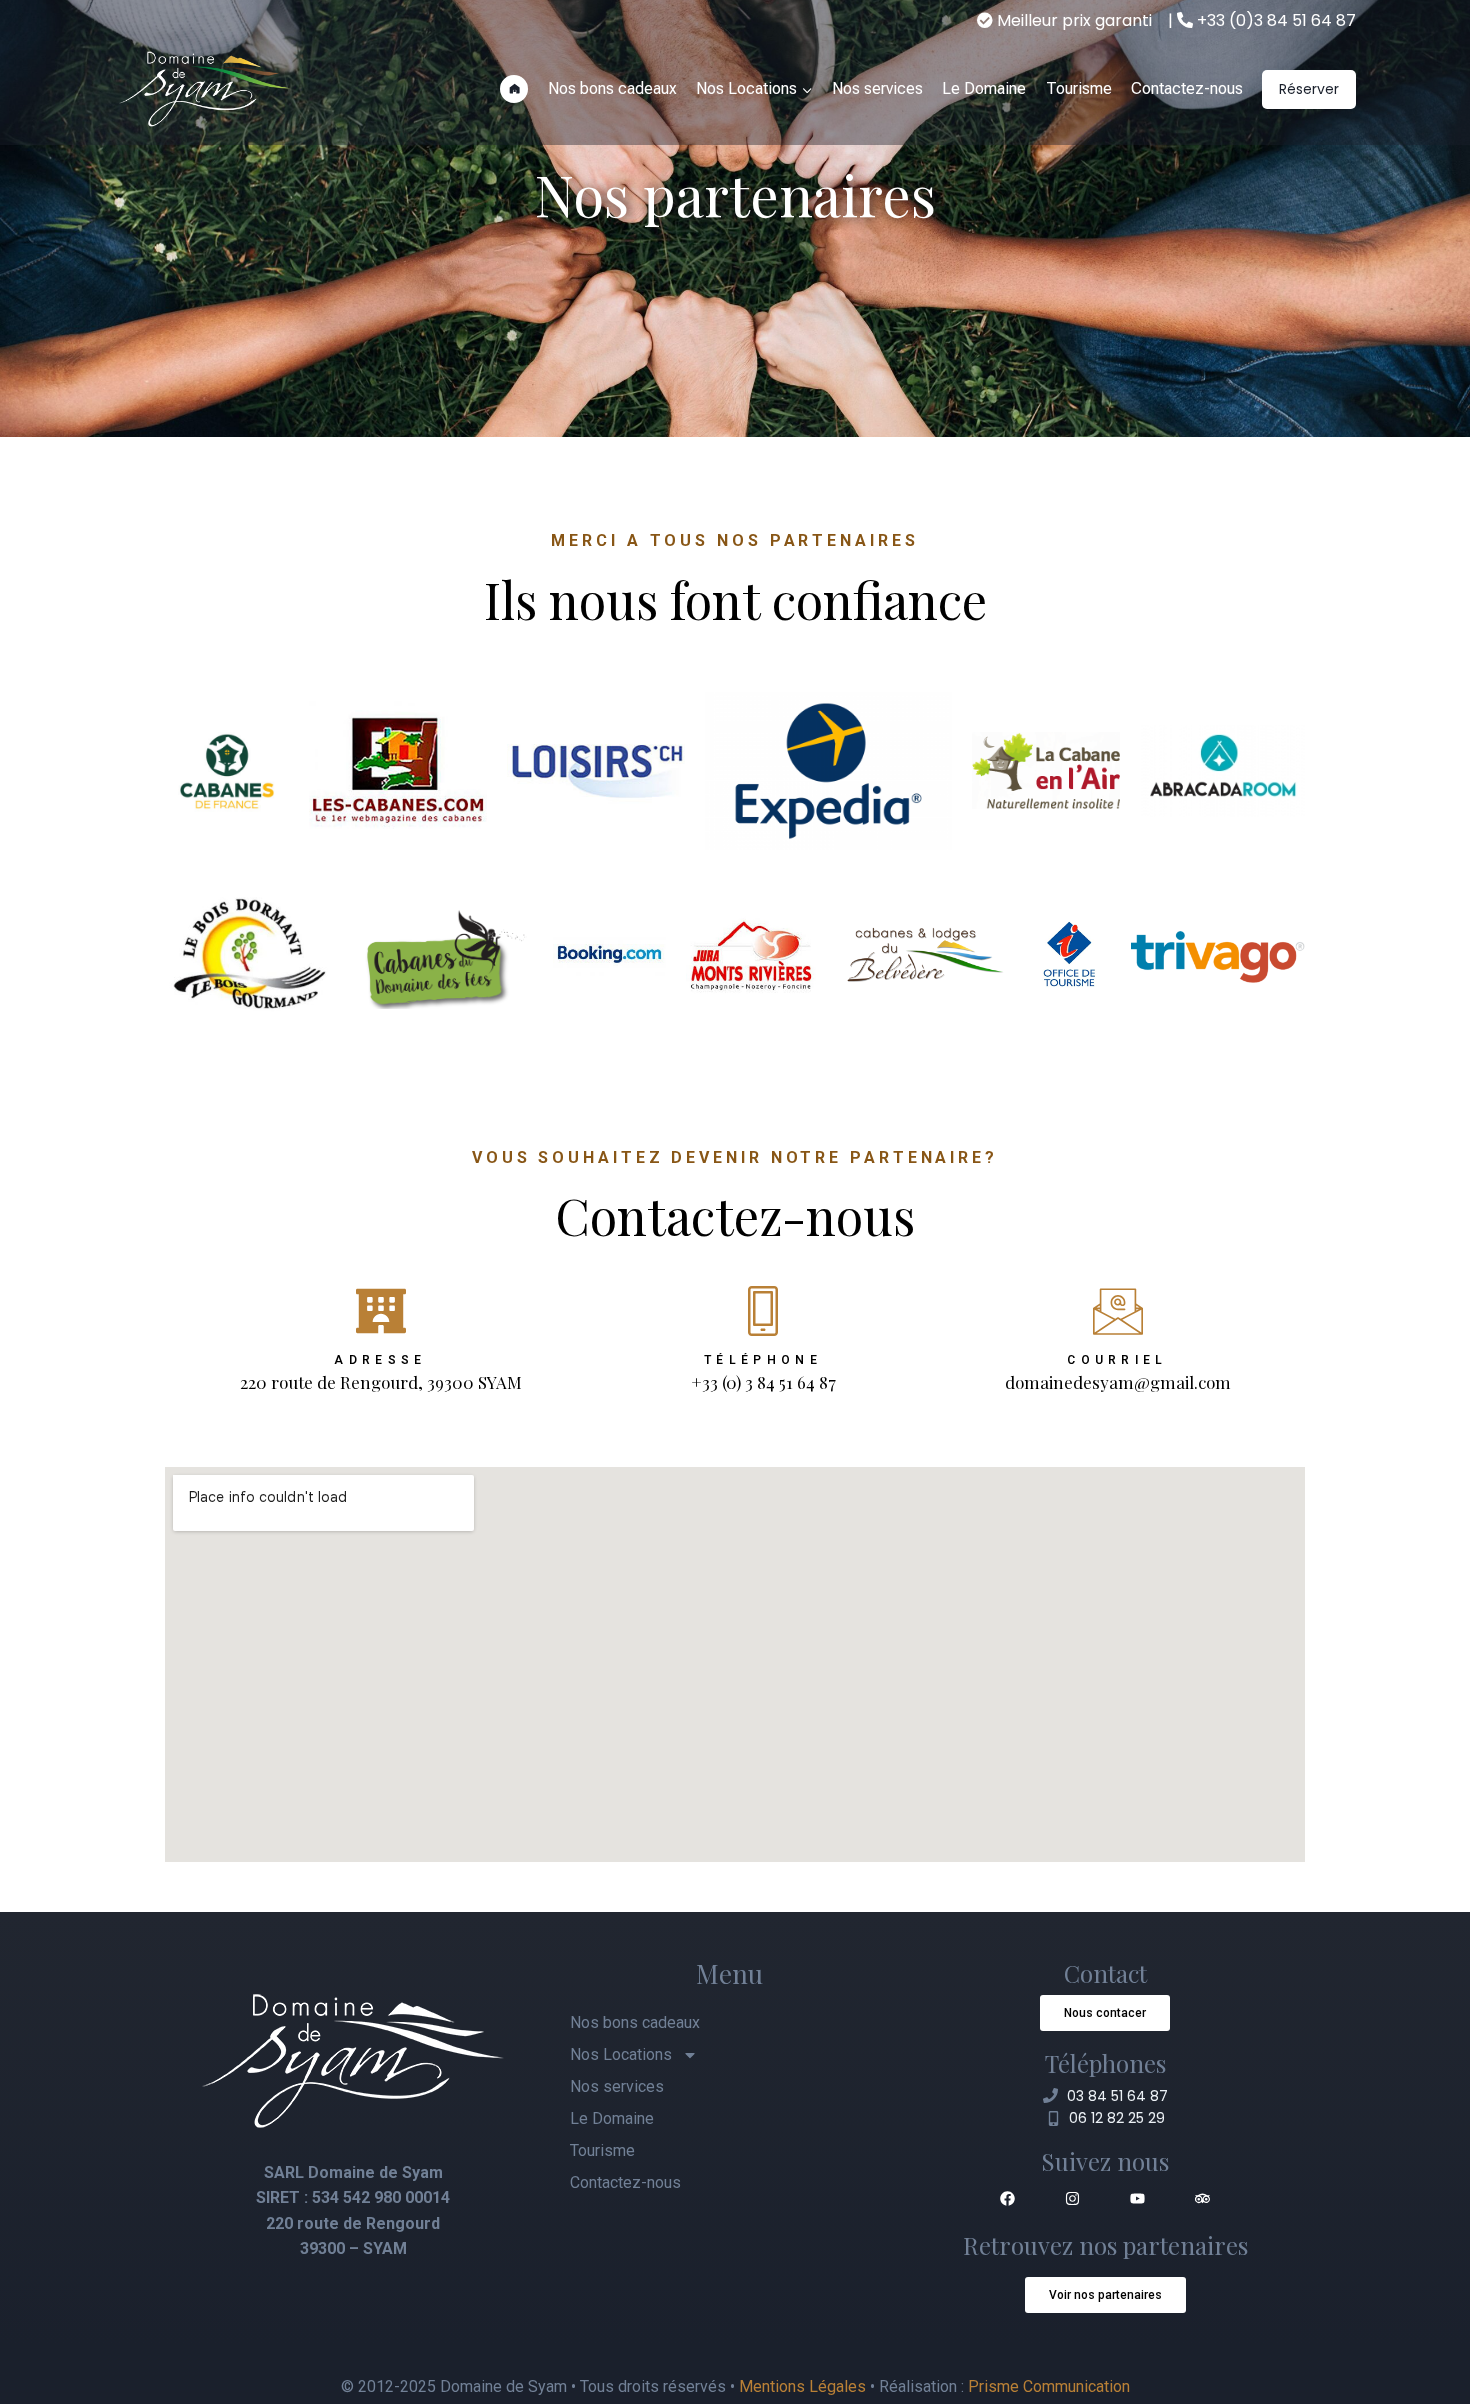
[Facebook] (1008, 2198)
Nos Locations (621, 2054)
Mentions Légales (802, 2386)
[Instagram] (1073, 2198)
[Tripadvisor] (1203, 2198)
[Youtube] (1138, 2198)
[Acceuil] (514, 89)
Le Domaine (984, 88)
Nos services (877, 88)
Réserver (1309, 89)
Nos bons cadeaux (612, 88)
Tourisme (1079, 88)
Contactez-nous (1187, 88)
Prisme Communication (1049, 2386)
